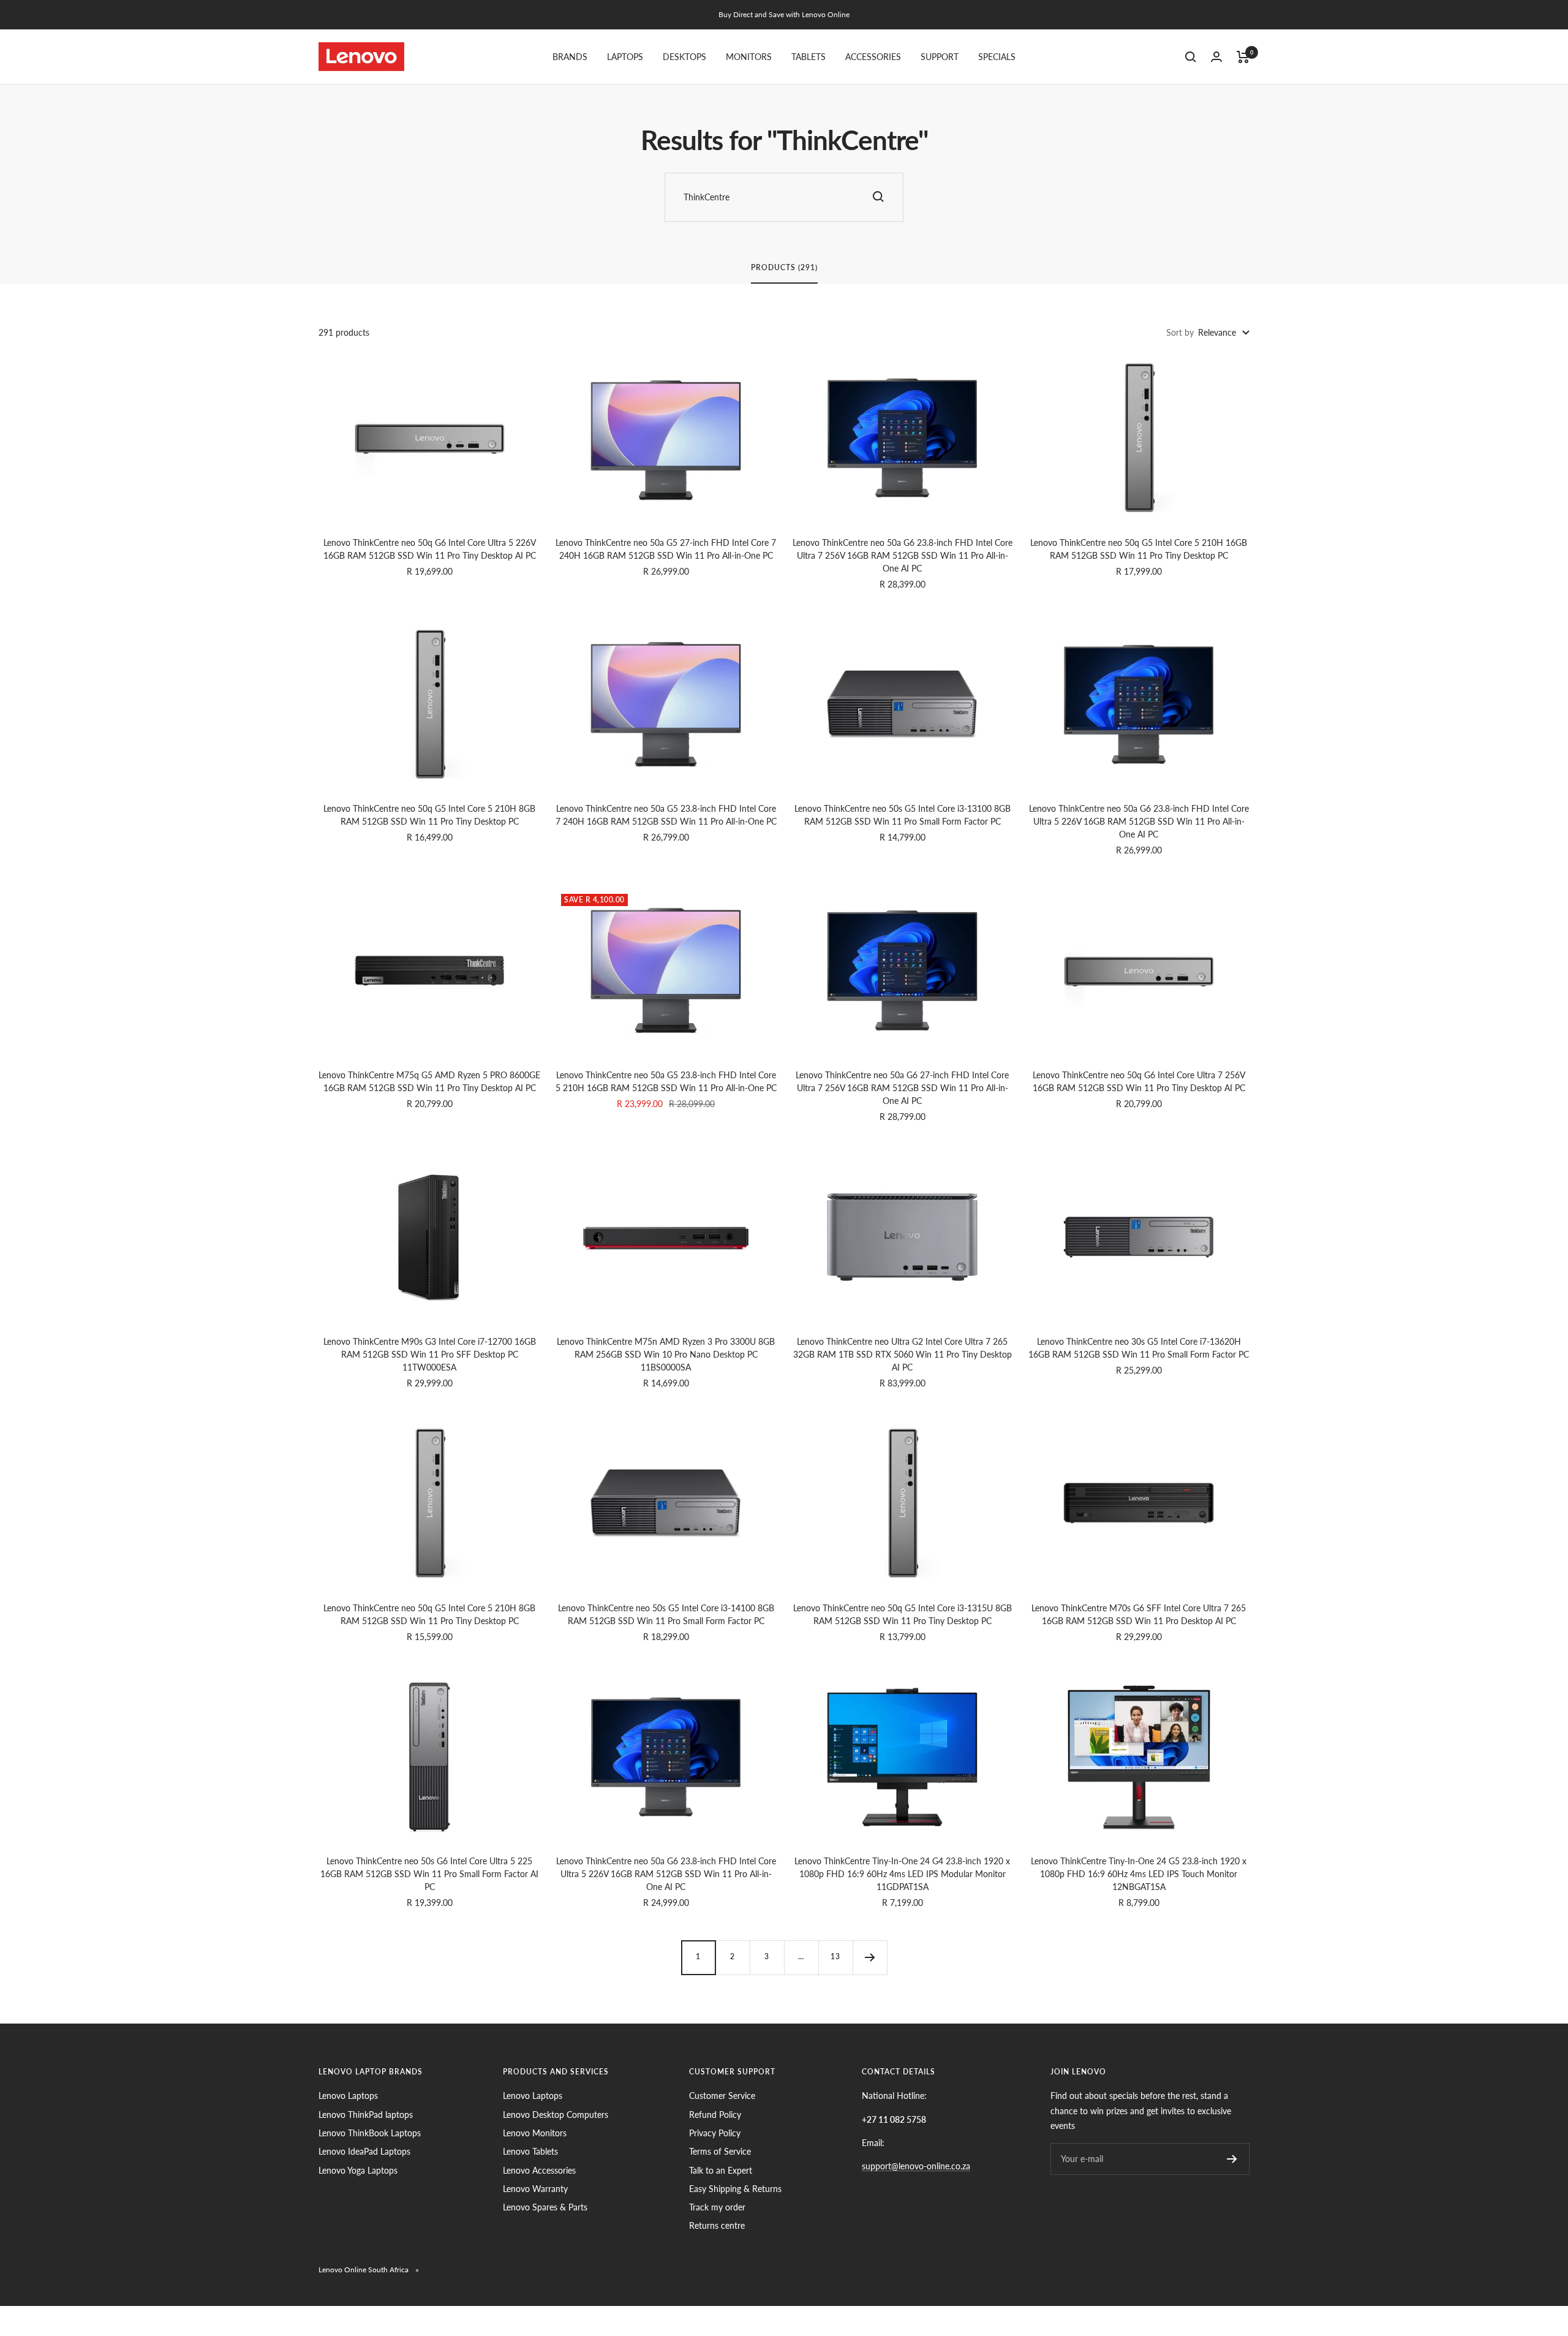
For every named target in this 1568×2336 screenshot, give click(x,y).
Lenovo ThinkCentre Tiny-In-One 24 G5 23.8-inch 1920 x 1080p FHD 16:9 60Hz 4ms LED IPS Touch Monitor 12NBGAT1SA (1139, 1874)
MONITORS (749, 57)
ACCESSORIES (873, 57)
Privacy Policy (715, 2133)
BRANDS (570, 57)
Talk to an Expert (721, 2170)
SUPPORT (940, 57)
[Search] (1191, 57)
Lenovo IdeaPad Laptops (364, 2151)
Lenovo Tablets (530, 2151)
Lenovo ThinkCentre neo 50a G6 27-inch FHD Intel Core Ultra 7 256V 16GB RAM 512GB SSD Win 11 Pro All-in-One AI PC (902, 1088)
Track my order (717, 2207)
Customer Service (722, 2096)
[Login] (1216, 57)
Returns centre (717, 2225)
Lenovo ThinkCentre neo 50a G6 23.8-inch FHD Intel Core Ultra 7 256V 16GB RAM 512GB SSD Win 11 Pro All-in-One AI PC (903, 555)
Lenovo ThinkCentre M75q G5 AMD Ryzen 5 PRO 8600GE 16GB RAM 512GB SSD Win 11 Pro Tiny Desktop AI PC (429, 1081)
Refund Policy (715, 2115)
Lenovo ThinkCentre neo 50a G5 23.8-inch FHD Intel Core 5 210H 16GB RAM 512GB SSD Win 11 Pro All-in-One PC (666, 1081)
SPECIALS (997, 57)
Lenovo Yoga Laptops (358, 2170)
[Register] (1232, 2159)
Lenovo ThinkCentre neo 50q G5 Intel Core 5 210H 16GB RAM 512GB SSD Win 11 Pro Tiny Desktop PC (1139, 549)
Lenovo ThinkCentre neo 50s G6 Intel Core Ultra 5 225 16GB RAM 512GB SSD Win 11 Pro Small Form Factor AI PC (429, 1874)
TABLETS (809, 57)
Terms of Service (720, 2151)
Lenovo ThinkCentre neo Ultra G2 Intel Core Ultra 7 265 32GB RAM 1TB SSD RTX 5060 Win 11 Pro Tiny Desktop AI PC (903, 1354)
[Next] (870, 1957)
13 (835, 1956)
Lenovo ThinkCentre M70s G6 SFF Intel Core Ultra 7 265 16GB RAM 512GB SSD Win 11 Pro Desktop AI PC (1139, 1614)
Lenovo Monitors (535, 2133)
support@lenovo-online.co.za (916, 2166)
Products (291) (784, 268)
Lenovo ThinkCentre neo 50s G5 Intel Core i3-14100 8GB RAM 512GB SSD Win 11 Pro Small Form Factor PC (666, 1614)
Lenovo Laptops (348, 2096)
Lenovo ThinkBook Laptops (370, 2133)
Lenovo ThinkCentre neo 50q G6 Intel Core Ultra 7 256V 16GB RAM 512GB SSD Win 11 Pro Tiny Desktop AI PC (1139, 1081)
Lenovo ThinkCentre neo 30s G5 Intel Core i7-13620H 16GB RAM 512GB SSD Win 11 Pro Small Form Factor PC (1139, 1348)
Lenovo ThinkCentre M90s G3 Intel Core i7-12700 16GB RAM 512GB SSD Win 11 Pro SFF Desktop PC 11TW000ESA (430, 1354)
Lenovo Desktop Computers (556, 2115)
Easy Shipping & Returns (735, 2189)
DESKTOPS (684, 57)
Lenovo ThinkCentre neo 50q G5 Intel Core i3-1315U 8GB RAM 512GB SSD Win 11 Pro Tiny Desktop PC (903, 1614)
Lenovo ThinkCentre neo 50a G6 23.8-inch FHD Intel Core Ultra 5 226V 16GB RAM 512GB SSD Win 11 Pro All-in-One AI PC (1139, 821)
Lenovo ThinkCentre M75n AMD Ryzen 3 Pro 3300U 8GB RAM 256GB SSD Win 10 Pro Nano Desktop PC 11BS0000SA (666, 1354)
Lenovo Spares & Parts (545, 2207)
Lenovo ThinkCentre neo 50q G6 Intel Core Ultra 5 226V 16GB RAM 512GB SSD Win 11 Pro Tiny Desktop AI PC (430, 549)
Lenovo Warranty (535, 2189)
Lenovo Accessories (539, 2170)
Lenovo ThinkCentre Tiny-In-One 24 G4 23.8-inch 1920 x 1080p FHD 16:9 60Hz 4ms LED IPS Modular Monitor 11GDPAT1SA (902, 1874)
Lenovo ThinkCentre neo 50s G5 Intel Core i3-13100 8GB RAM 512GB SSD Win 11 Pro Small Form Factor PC (903, 815)
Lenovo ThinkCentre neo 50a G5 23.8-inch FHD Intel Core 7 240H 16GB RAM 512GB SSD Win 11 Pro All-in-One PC (666, 815)
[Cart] (1243, 57)
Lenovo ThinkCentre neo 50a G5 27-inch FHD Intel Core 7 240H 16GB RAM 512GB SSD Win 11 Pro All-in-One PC (666, 549)
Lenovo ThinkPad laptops (366, 2115)
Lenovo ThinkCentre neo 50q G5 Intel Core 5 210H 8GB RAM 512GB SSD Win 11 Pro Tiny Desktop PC (429, 815)
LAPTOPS (625, 57)
